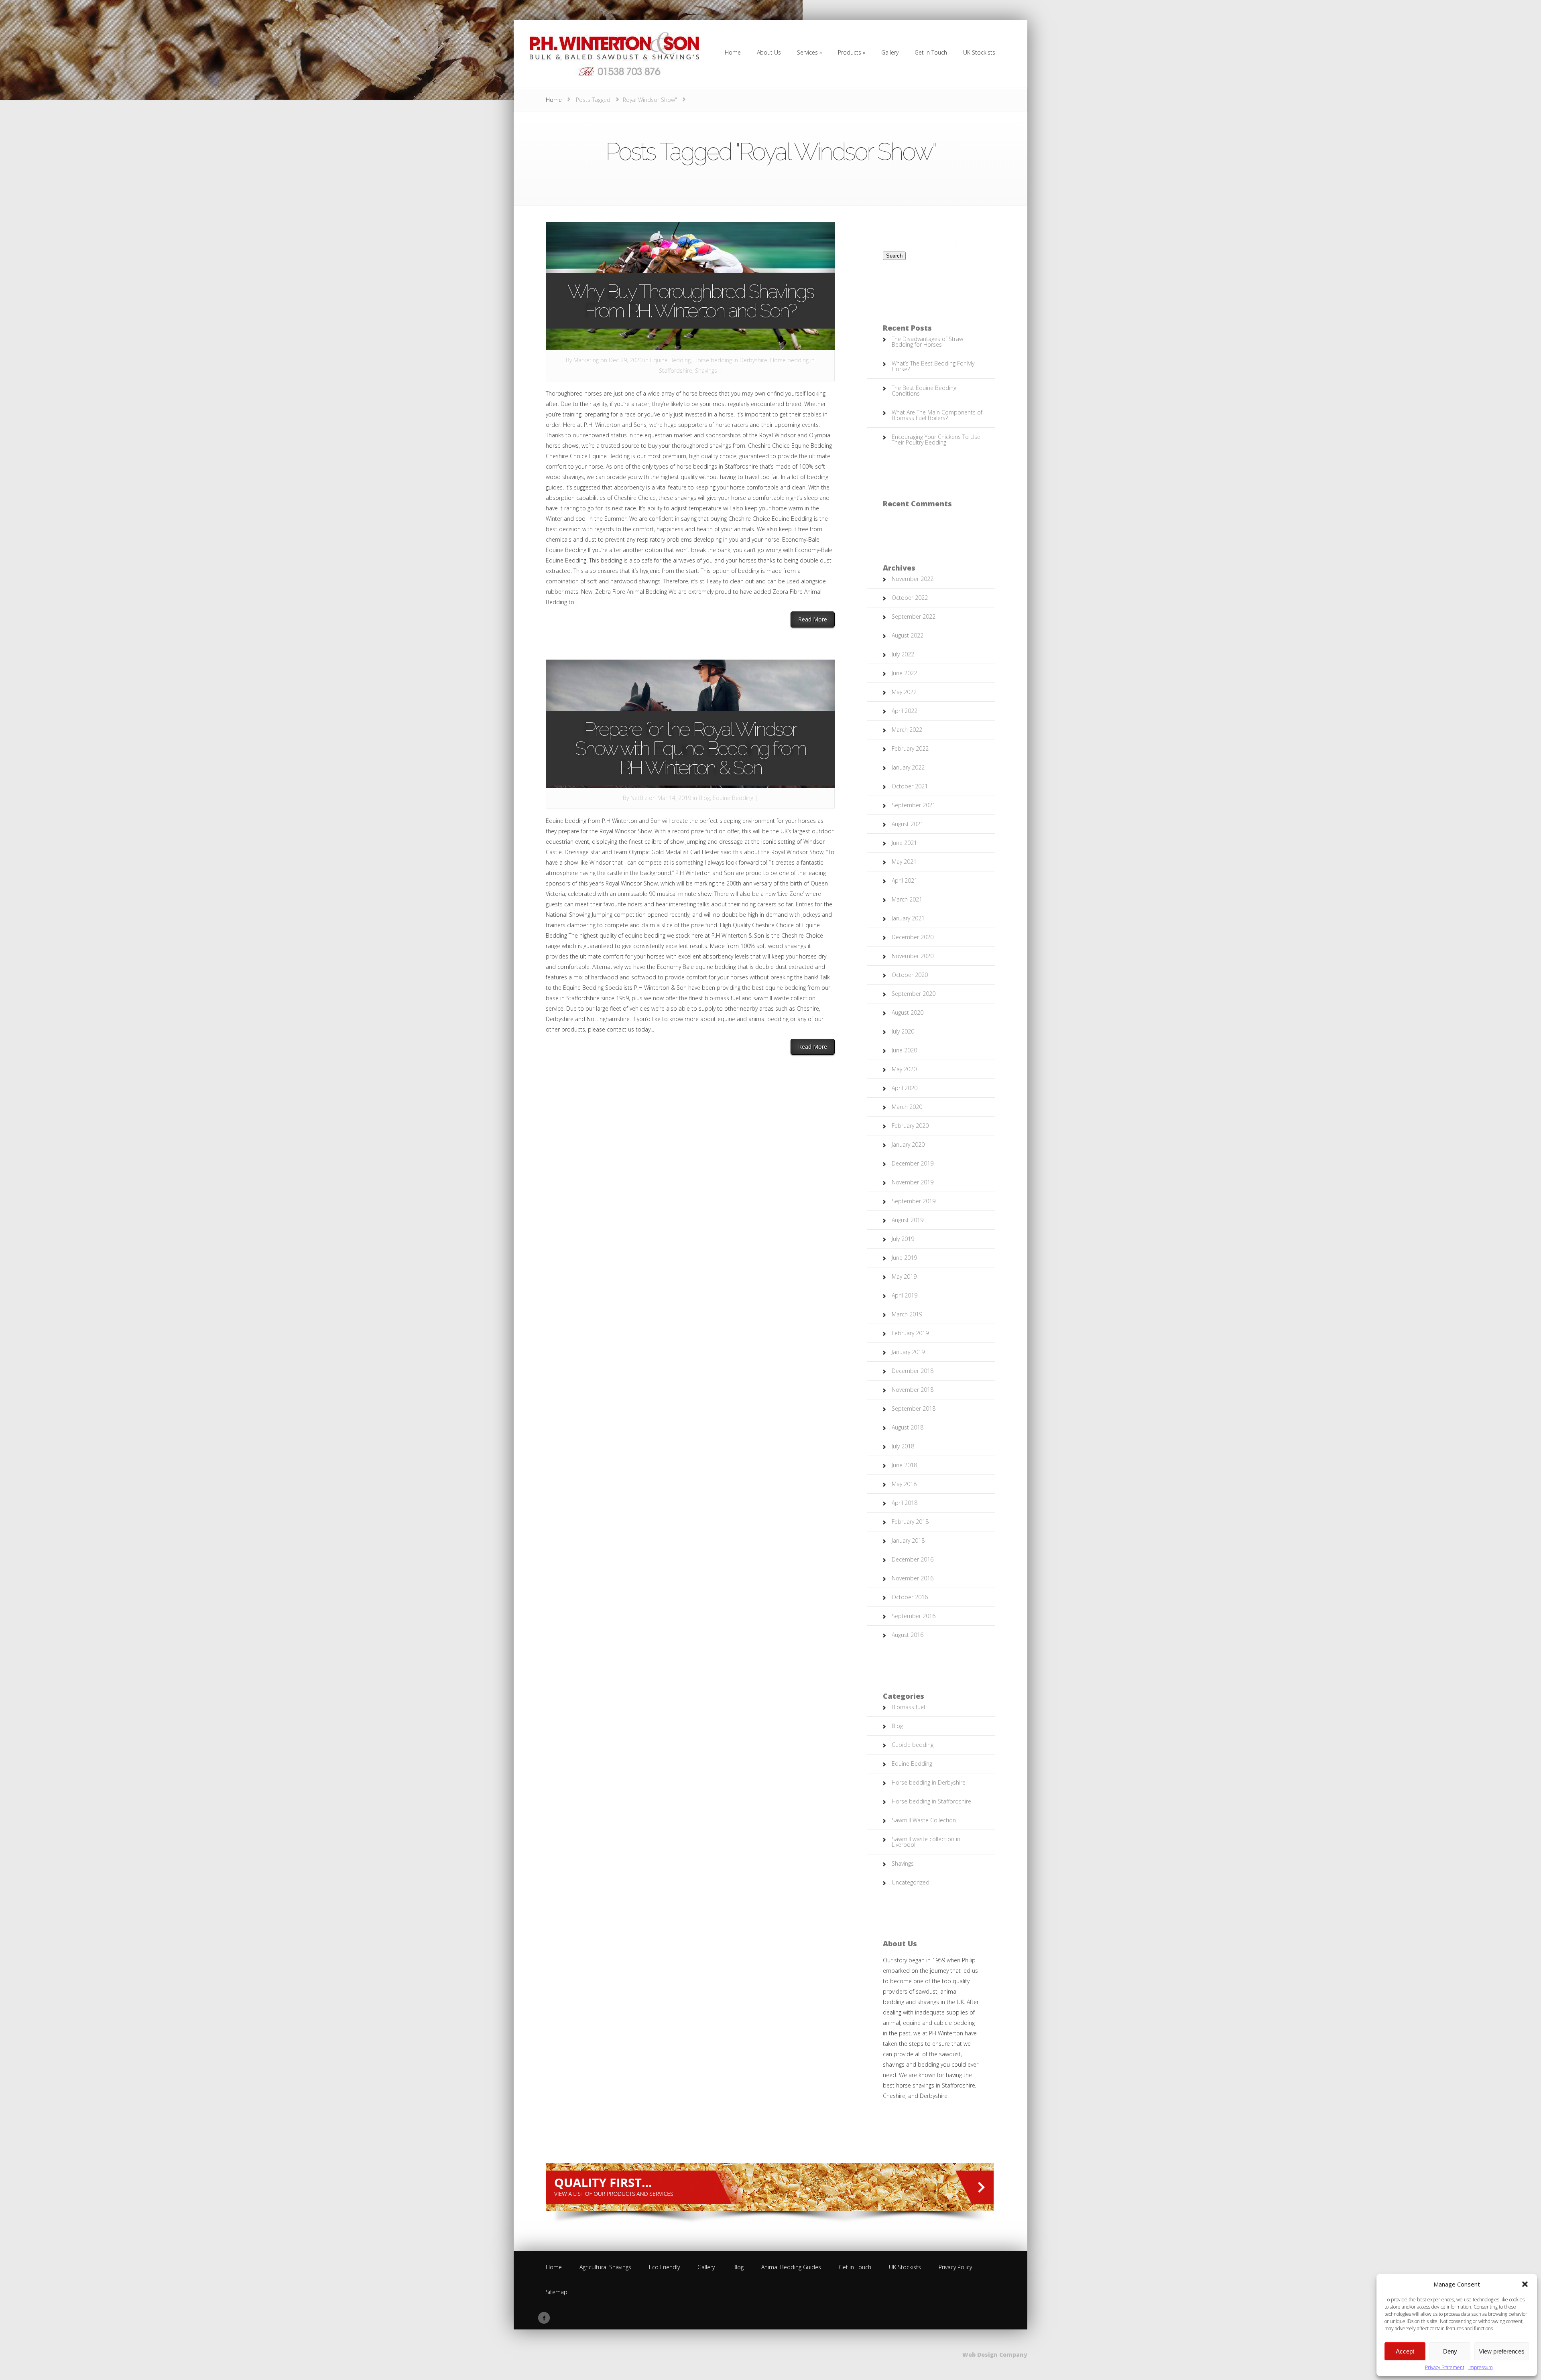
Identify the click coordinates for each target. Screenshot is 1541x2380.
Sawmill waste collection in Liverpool (926, 1842)
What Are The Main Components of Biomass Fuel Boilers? (937, 415)
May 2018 (904, 1484)
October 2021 (910, 786)
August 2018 (908, 1427)
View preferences (1502, 2351)
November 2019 (913, 1182)
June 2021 (904, 843)
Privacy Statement (1445, 2367)
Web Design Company (995, 2355)
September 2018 (914, 1408)
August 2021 (908, 824)
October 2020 (910, 975)
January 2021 (908, 918)
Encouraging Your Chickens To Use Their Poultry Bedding (936, 440)
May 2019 (904, 1276)
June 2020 (904, 1050)
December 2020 (913, 937)
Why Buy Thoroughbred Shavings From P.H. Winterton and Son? (690, 301)
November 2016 (913, 1578)
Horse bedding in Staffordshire (931, 1801)
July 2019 (903, 1239)
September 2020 (914, 994)
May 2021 (904, 862)
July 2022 (903, 654)
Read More (816, 619)
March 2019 (907, 1314)
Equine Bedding (670, 360)
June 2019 (904, 1258)
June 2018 (904, 1465)
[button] (1525, 2284)
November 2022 (913, 579)
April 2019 (905, 1295)
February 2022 (910, 748)
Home (554, 100)
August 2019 (908, 1220)
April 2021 (905, 880)
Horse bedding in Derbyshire (730, 360)
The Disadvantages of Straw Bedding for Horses (927, 342)
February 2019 (910, 1333)
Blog (704, 798)
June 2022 (904, 673)
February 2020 (910, 1126)
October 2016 (910, 1597)
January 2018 (908, 1540)
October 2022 (910, 598)
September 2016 (914, 1616)
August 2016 (908, 1635)
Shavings (706, 371)
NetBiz (639, 798)
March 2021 (907, 899)
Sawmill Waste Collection (924, 1820)
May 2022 (904, 692)
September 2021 (914, 805)
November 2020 (913, 956)
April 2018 (905, 1503)
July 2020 (903, 1031)
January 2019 (908, 1352)
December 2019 (913, 1163)
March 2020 (907, 1107)
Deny (1450, 2351)
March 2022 (907, 730)
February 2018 (910, 1522)
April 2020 (905, 1088)
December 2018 (913, 1371)
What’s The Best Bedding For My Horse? (933, 366)
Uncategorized (911, 1882)
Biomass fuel (908, 1707)
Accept (1405, 2351)
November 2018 (913, 1390)
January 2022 (908, 767)
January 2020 (908, 1144)
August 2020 (908, 1012)
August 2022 (908, 635)
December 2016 (913, 1559)
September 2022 (914, 616)
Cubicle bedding (913, 1745)
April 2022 (905, 711)
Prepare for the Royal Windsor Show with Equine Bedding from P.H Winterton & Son (690, 748)
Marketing (586, 360)
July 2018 (903, 1446)
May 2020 (904, 1069)
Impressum (1481, 2367)
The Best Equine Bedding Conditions (924, 391)
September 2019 (914, 1201)
